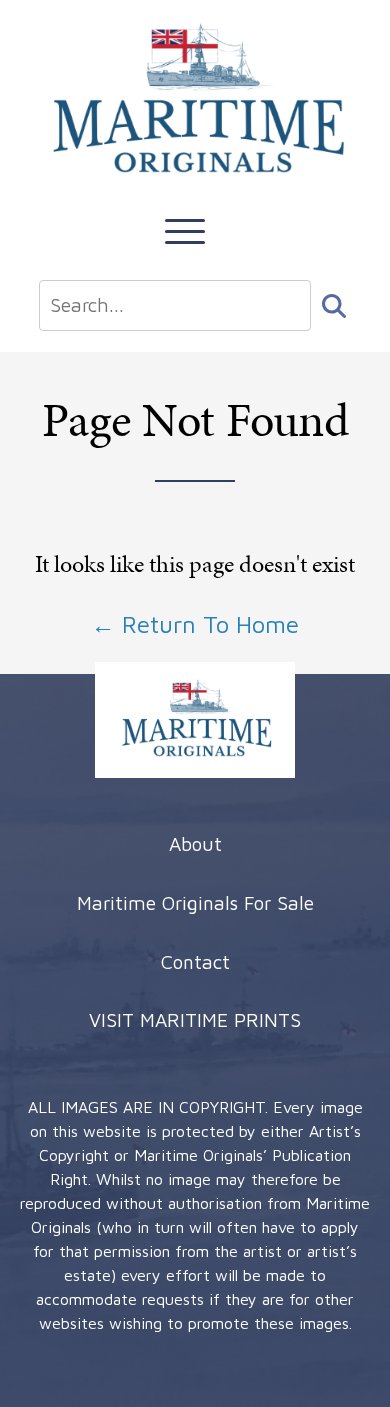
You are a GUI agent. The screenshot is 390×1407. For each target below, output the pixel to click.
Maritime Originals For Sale (195, 902)
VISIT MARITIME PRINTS (195, 1019)
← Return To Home (195, 624)
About (195, 843)
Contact (195, 961)
